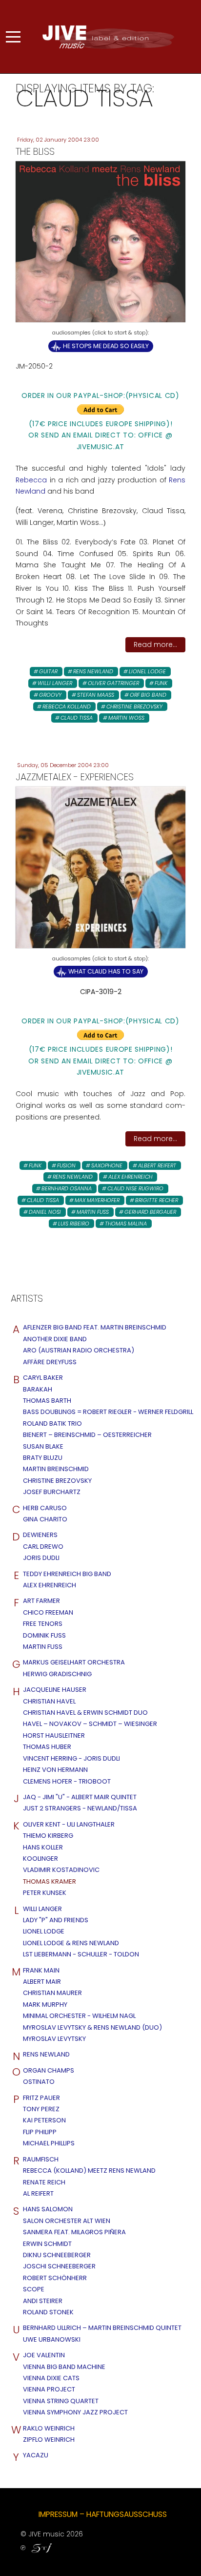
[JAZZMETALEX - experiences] (100, 867)
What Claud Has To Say (106, 971)
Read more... (155, 644)
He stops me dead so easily (106, 346)
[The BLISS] (100, 241)
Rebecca (31, 480)
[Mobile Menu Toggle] (13, 37)
